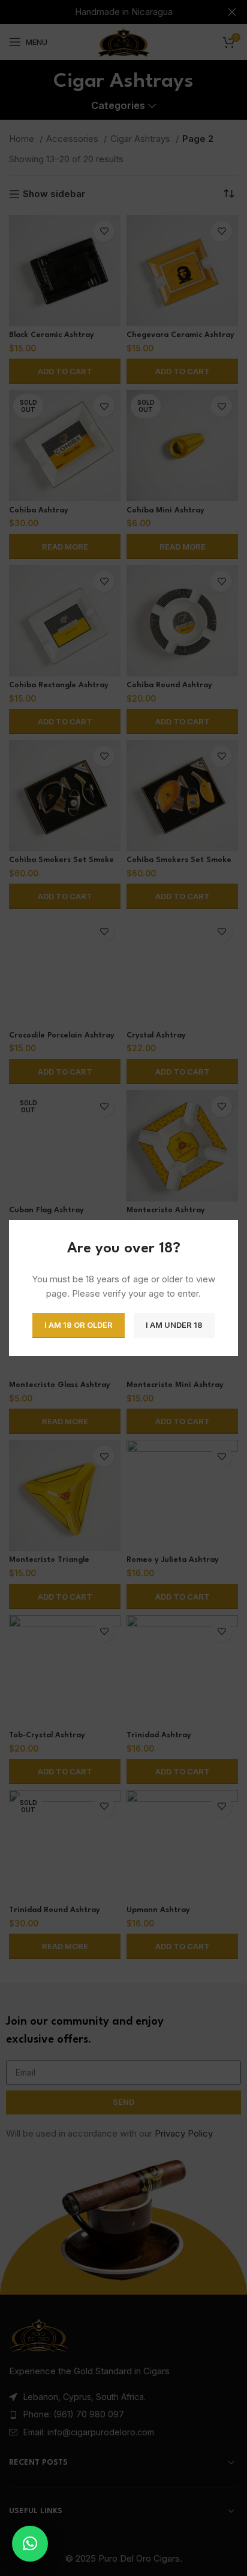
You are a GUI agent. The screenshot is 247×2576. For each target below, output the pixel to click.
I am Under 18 (174, 1325)
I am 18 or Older (79, 1325)
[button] (30, 2544)
